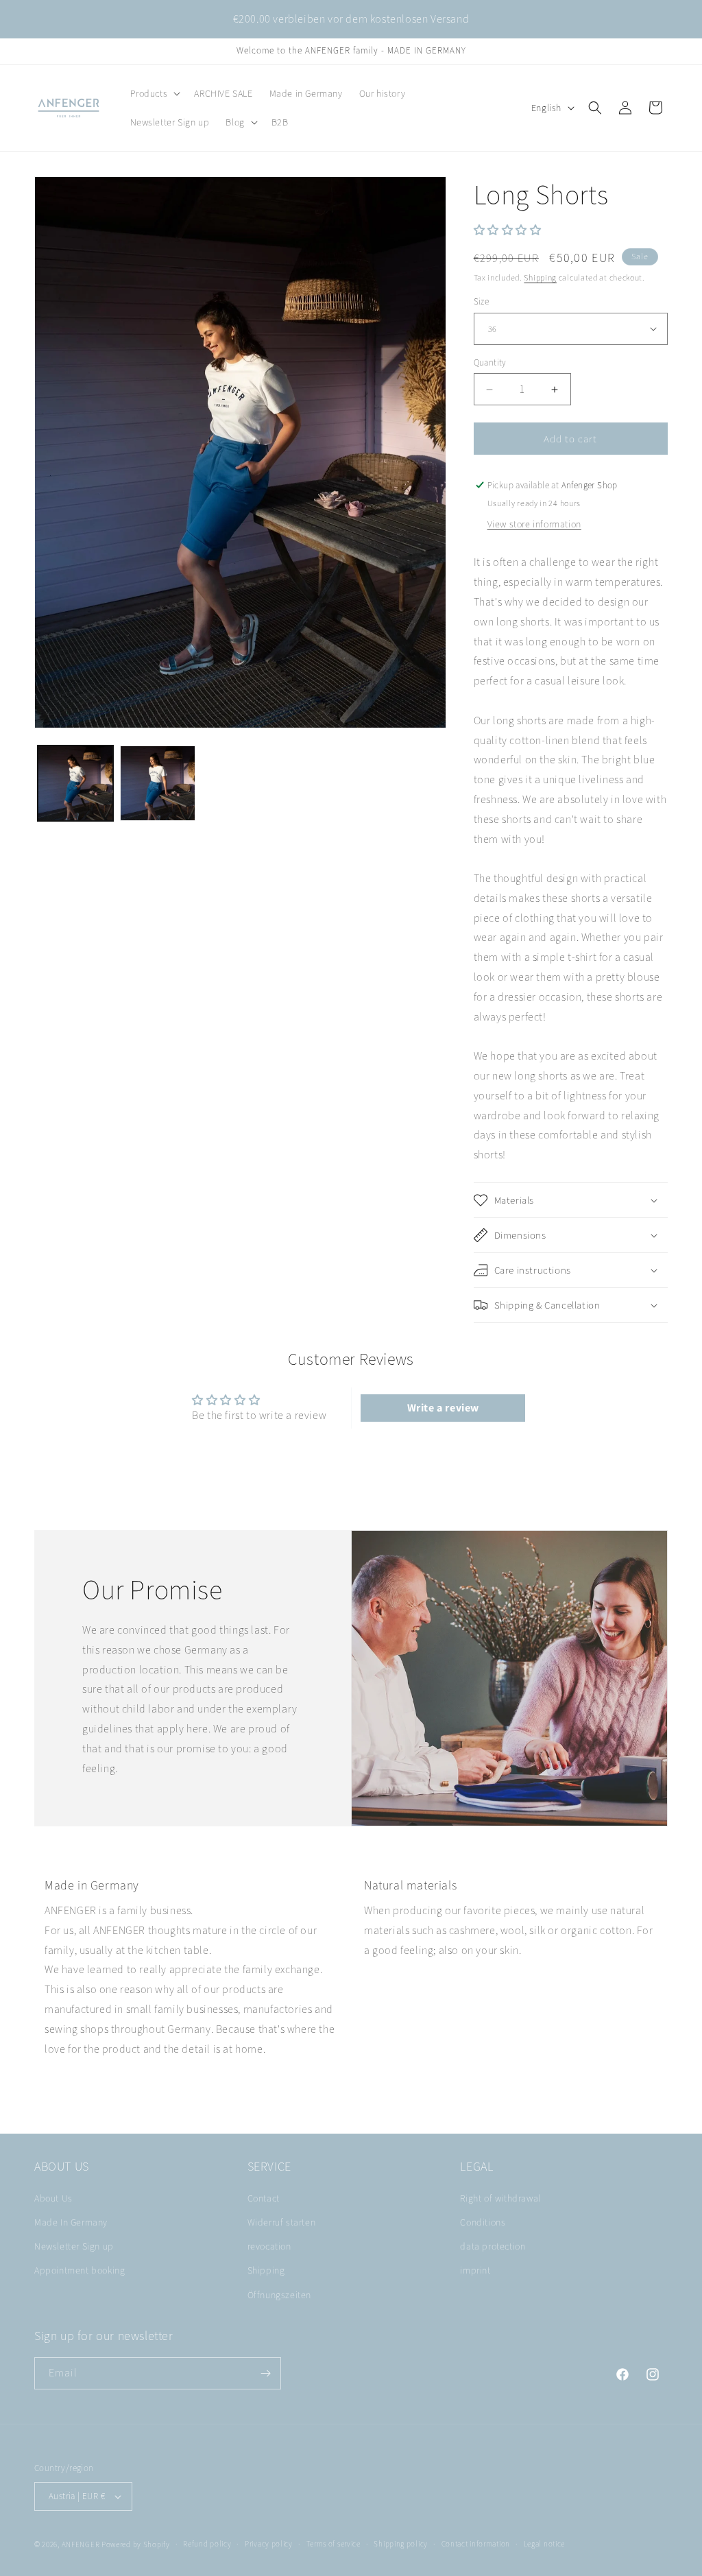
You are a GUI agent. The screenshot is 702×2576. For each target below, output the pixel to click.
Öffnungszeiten (279, 2295)
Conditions (483, 2222)
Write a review (443, 1408)
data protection (493, 2246)
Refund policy (207, 2544)
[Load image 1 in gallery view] (75, 783)
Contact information (476, 2544)
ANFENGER (81, 2544)
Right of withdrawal (500, 2198)
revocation (269, 2246)
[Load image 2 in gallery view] (158, 783)
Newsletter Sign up (74, 2246)
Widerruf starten (282, 2222)
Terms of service (334, 2544)
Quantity (490, 362)
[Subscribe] (265, 2373)
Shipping (540, 277)
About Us (53, 2198)
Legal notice (544, 2544)
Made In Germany (71, 2222)
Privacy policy (269, 2544)
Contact (264, 2198)
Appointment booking (80, 2270)
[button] (154, 93)
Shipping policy (401, 2544)
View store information (534, 524)
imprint (475, 2270)
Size (482, 301)
